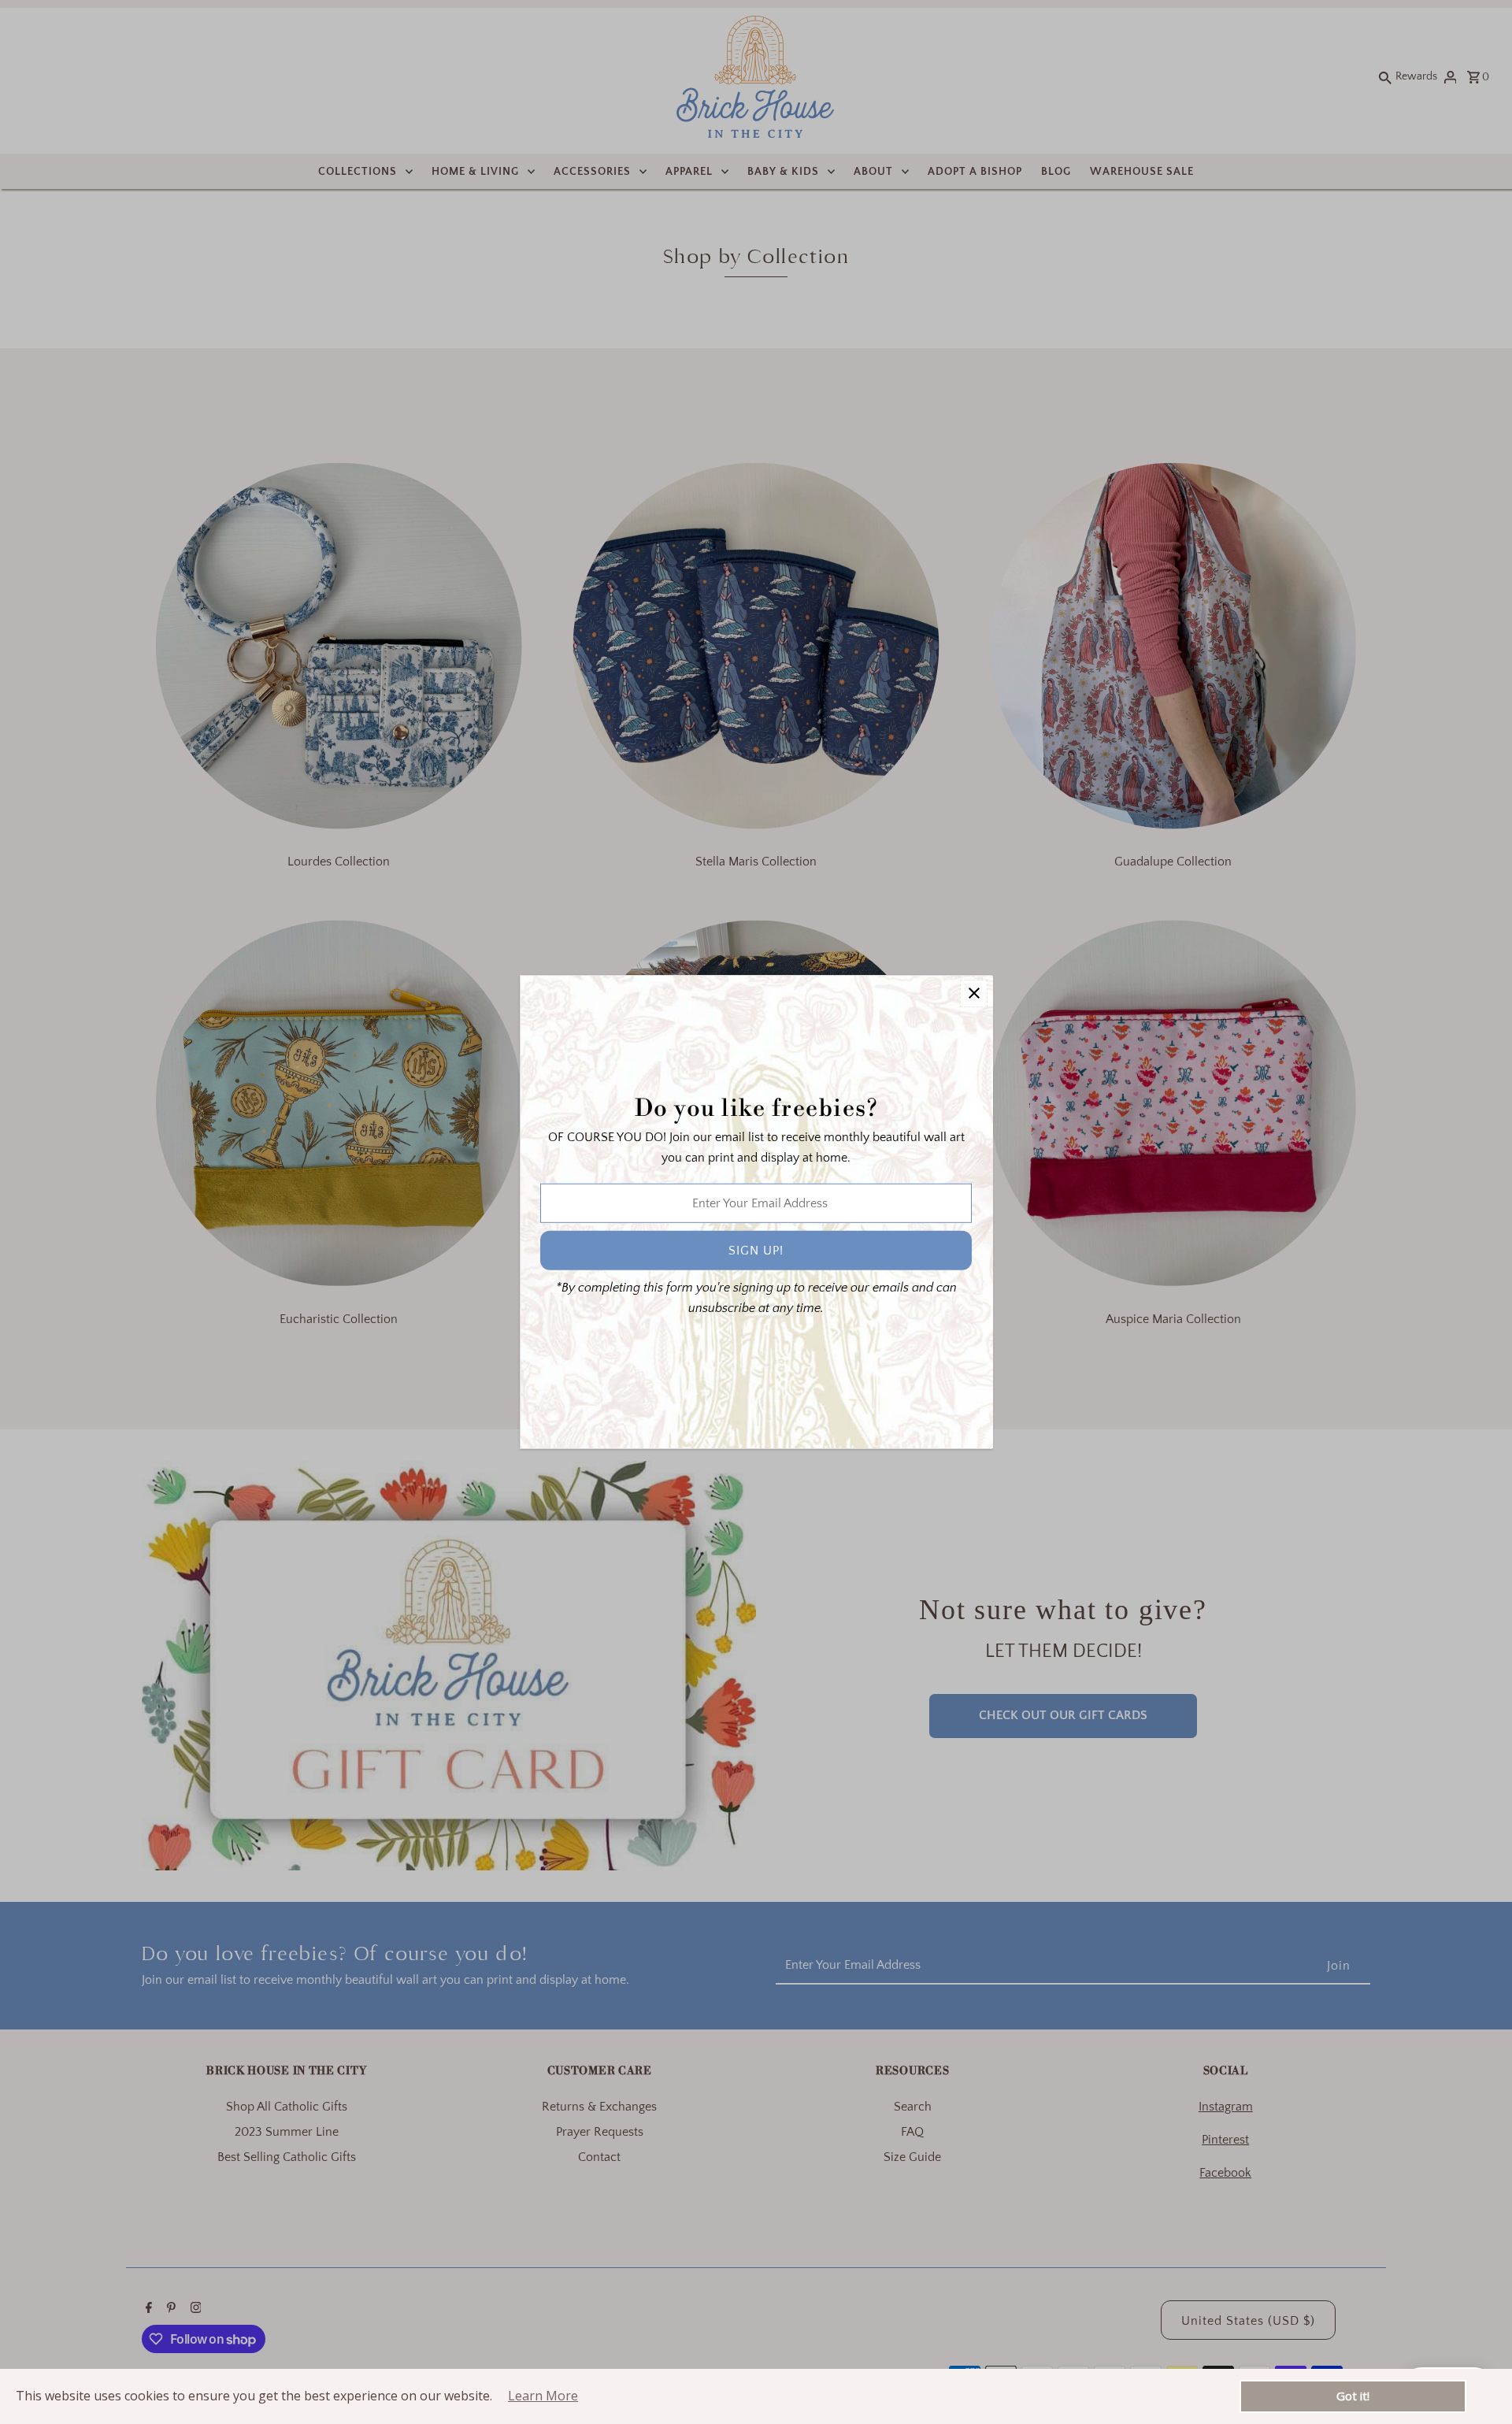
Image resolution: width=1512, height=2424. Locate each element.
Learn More (543, 2396)
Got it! (1353, 2396)
